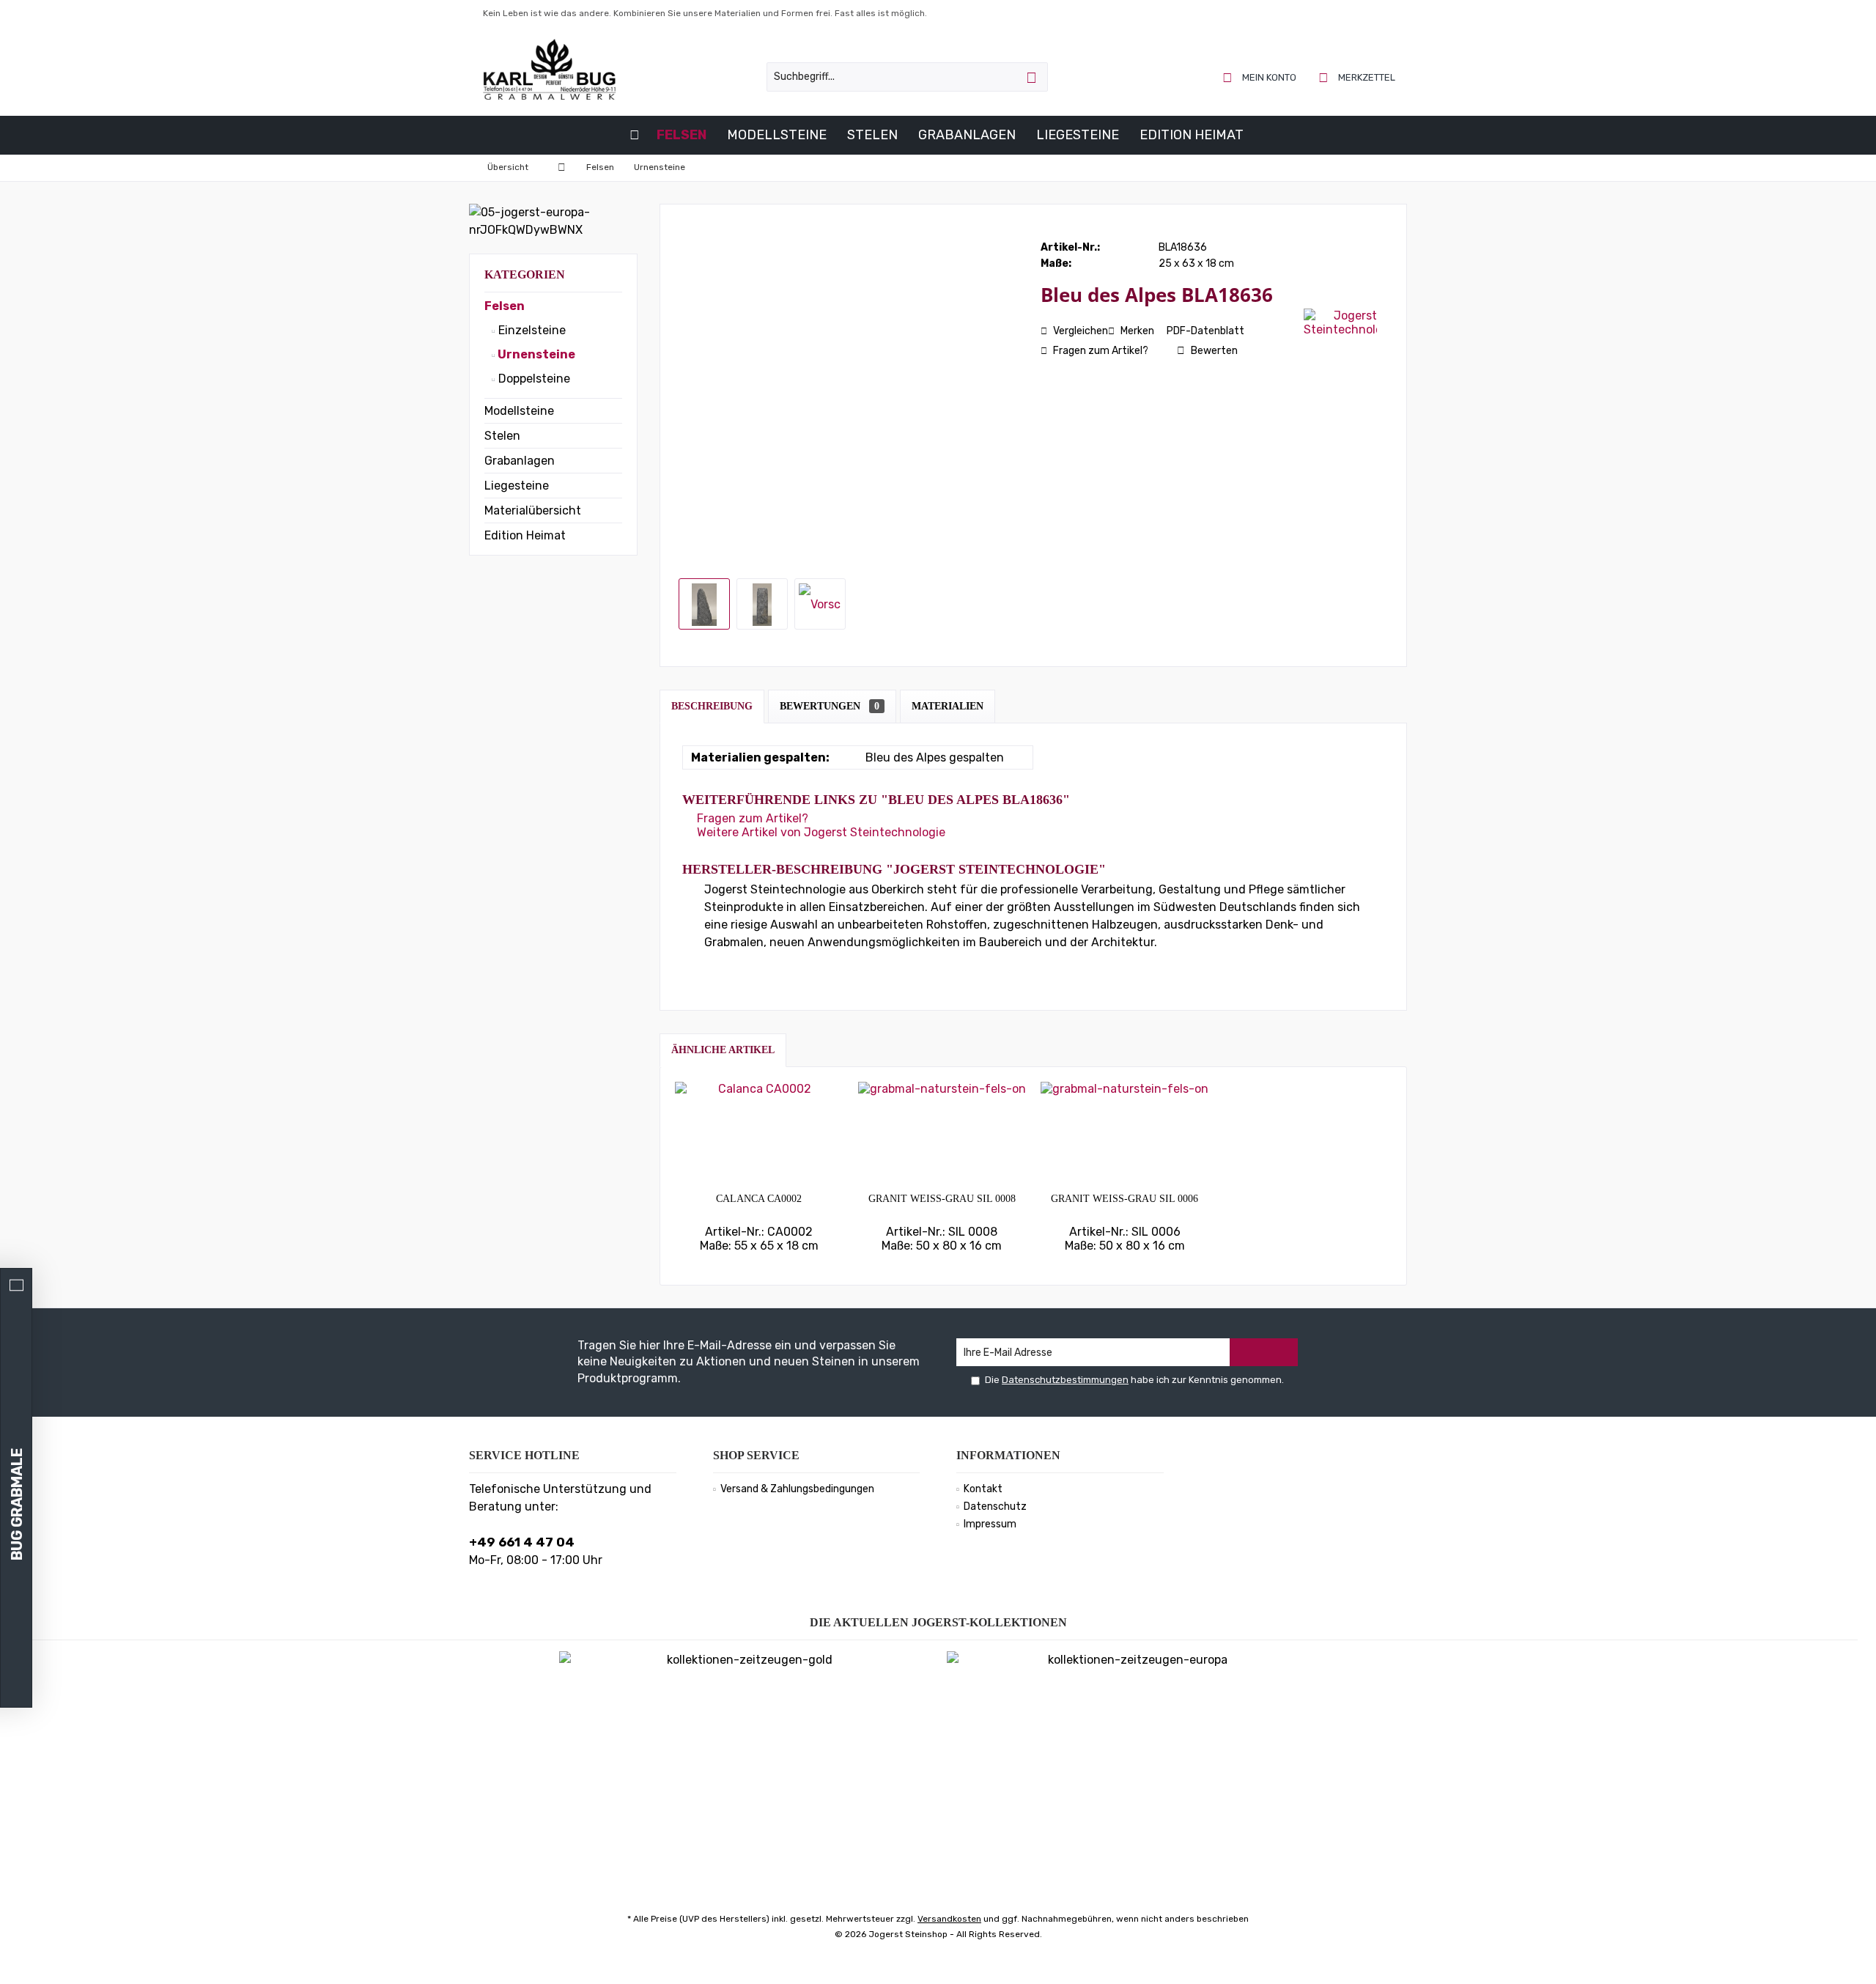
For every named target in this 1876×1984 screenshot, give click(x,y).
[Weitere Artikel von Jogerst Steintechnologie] (1340, 322)
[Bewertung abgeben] (1171, 314)
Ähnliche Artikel (723, 1050)
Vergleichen (1079, 331)
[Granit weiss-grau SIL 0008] (942, 1133)
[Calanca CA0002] (759, 1133)
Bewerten (1213, 351)
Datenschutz (995, 1507)
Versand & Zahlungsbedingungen (797, 1489)
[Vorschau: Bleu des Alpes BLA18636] (704, 604)
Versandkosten (949, 1919)
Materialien (948, 706)
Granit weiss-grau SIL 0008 (942, 1199)
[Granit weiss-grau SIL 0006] (1125, 1133)
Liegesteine (517, 486)
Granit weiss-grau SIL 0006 (1125, 1199)
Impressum (990, 1524)
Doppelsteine (533, 379)
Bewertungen (830, 706)
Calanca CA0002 (759, 1199)
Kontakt (983, 1489)
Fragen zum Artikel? (1100, 351)
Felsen (505, 306)
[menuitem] (1358, 77)
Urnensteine (535, 354)
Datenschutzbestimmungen (1065, 1380)
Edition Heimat (525, 535)
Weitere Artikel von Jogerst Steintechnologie (820, 832)
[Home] (635, 135)
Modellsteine (519, 411)
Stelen (502, 436)
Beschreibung (712, 706)
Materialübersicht (533, 510)
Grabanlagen (520, 461)
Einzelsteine (531, 330)
